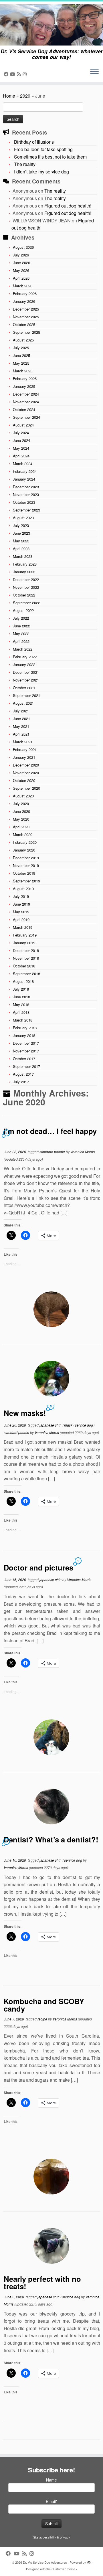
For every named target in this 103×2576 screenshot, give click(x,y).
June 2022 (21, 626)
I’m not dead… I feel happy (50, 1131)
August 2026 (23, 247)
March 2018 (23, 1020)
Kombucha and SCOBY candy (44, 2005)
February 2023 (25, 564)
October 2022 (24, 595)
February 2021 (25, 749)
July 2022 (21, 618)
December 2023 (26, 487)
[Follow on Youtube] (13, 74)
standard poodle (53, 1152)
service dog (84, 1425)
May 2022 (21, 634)
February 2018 (25, 1028)
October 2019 (24, 873)
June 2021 (21, 719)
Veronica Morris (83, 1152)
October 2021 (24, 688)
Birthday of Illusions (34, 142)
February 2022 (25, 657)
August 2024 (23, 425)
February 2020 (25, 842)
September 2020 (26, 788)
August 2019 (23, 889)
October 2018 (24, 966)
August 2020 (23, 796)
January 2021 (24, 757)
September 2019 (26, 881)
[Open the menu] (94, 72)
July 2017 (21, 1082)
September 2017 (26, 1066)
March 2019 (23, 927)
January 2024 (24, 479)
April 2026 (21, 278)
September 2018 (26, 974)
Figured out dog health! (68, 206)
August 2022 (23, 610)
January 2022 (24, 664)
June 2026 (21, 263)
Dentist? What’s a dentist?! (51, 1839)
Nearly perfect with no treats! (42, 2282)
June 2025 (21, 355)
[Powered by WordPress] (89, 2561)
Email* (51, 2501)
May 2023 (21, 541)
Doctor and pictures (38, 1567)
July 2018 (21, 989)
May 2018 (21, 1004)
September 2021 (26, 695)
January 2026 (24, 301)
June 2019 (21, 904)
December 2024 (26, 394)
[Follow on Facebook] (7, 74)
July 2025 (21, 348)
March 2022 (23, 649)
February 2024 (25, 471)
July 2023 (21, 525)
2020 (25, 96)
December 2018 (26, 950)
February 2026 (25, 294)
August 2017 (23, 1074)
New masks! (25, 1413)
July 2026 (21, 255)
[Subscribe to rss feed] (20, 74)
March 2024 (23, 464)
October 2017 (24, 1059)
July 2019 (21, 896)
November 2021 (26, 680)
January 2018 (24, 1035)
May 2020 (21, 819)
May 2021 (21, 726)
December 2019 (26, 858)
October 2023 (24, 502)
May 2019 (21, 912)
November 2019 (26, 865)
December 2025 (26, 309)
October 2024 (24, 409)
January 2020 (24, 850)
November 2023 (26, 494)
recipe (43, 2019)
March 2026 (23, 286)
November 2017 (26, 1051)
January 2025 (24, 386)
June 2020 (21, 811)
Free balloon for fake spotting (43, 149)
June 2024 (21, 440)
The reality (25, 164)
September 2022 (26, 603)
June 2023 (21, 533)
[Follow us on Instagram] (25, 74)
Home (9, 96)
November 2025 (26, 317)
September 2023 (26, 510)
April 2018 (21, 1012)
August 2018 (23, 981)
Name (51, 2480)
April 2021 (21, 734)
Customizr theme (63, 2569)
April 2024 (21, 456)
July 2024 (21, 433)
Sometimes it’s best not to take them (50, 157)
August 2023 (23, 518)
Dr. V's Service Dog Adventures (45, 2562)
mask (69, 1425)
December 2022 (26, 579)
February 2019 (25, 935)
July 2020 (21, 804)
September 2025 (26, 332)
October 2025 (24, 324)
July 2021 (21, 711)
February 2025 (25, 379)
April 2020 (21, 827)
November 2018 (26, 958)
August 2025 (23, 340)
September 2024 (26, 417)
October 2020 (24, 780)
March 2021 (23, 742)
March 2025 (23, 371)
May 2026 (21, 270)
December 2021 (26, 672)
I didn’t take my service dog (41, 172)
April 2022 (21, 641)
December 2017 (26, 1043)
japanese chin (51, 1425)
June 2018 (21, 997)
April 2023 (21, 549)
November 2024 (26, 402)
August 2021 (23, 703)
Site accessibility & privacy (52, 2537)
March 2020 (23, 834)
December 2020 (26, 765)
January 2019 (24, 943)
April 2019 (21, 919)
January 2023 (24, 572)
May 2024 (21, 448)
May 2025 (21, 363)
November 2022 (26, 587)
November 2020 (26, 773)
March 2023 (23, 556)
